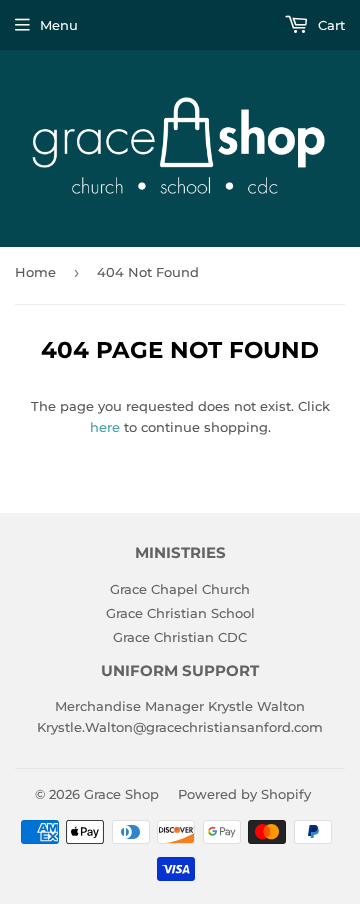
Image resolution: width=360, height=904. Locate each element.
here (105, 427)
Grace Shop (121, 794)
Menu (59, 25)
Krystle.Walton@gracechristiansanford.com (180, 727)
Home (35, 272)
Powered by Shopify (244, 794)
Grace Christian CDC (180, 637)
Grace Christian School (180, 613)
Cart (329, 25)
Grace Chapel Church (180, 589)
